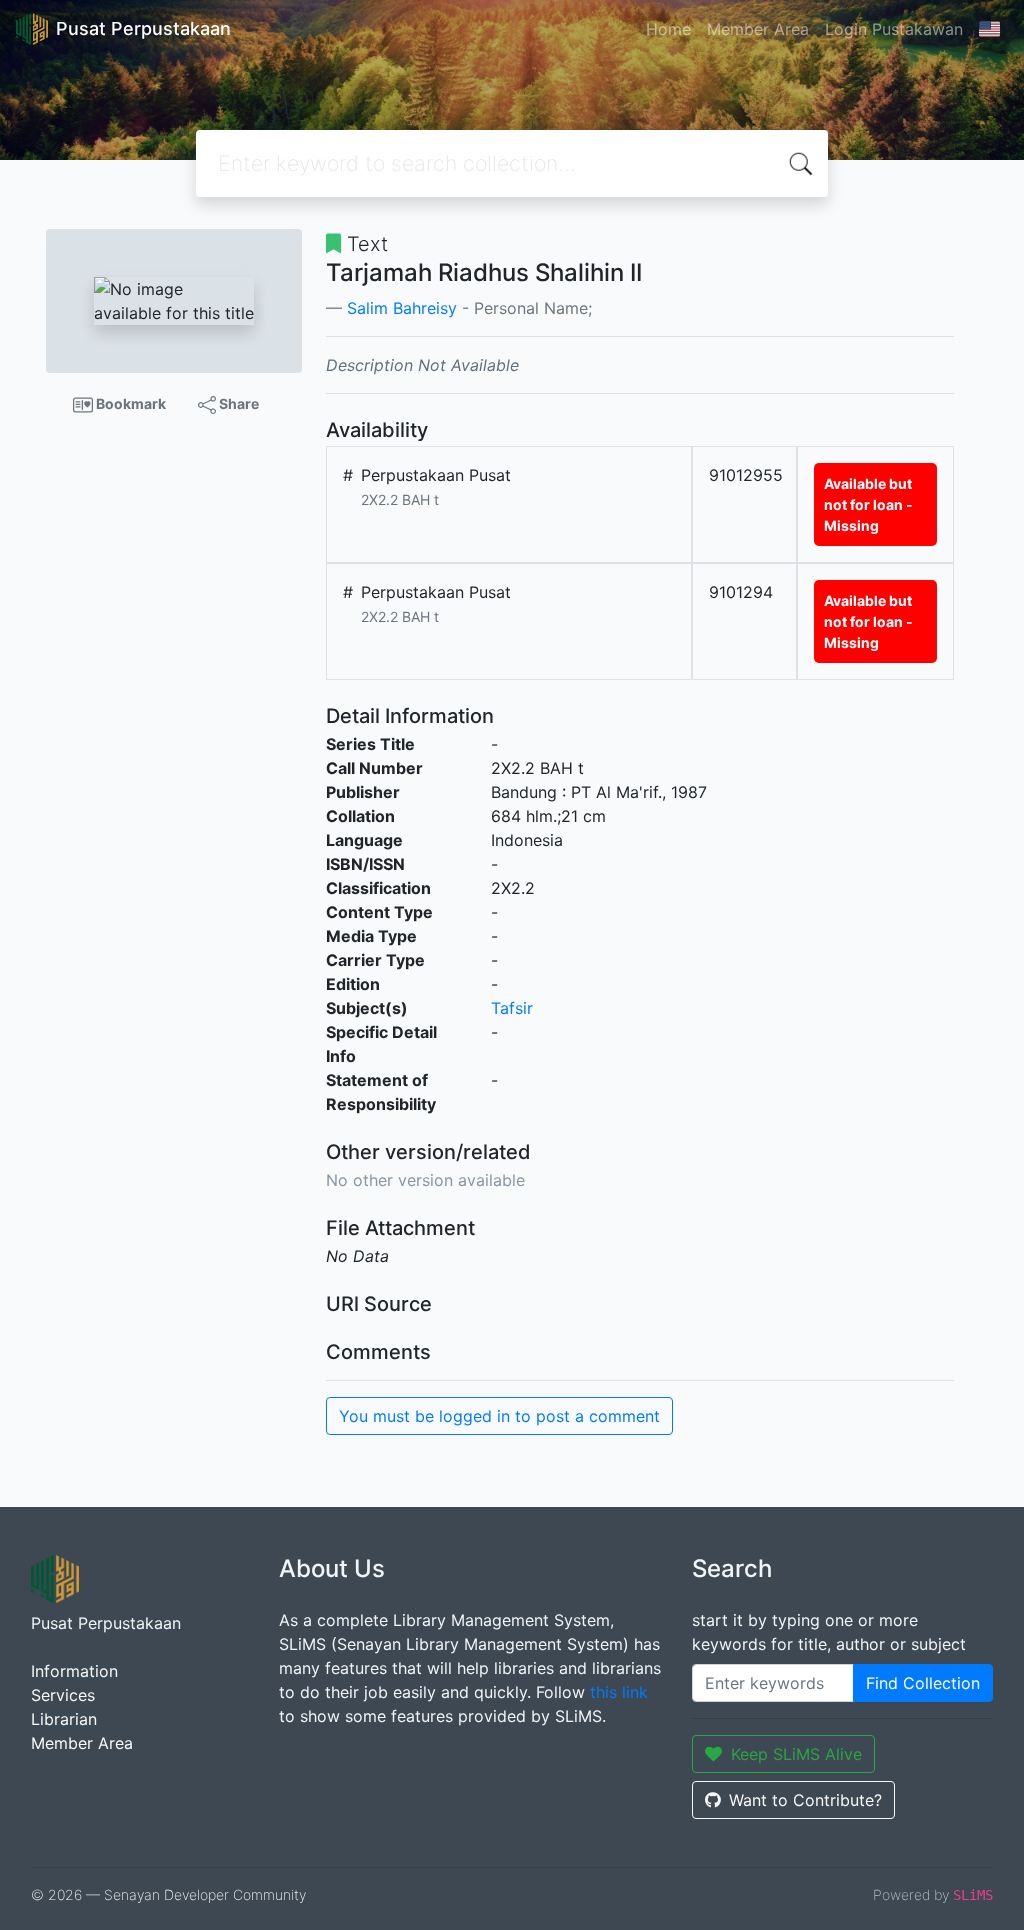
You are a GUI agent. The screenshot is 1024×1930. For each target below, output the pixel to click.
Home (668, 29)
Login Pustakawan (894, 29)
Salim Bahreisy (402, 308)
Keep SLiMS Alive (796, 1754)
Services (63, 1695)
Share (237, 403)
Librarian (64, 1719)
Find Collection (923, 1683)
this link (619, 1692)
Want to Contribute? (805, 1800)
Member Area (758, 29)
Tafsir (512, 1008)
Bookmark (129, 403)
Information (74, 1671)
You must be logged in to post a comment (499, 1416)
